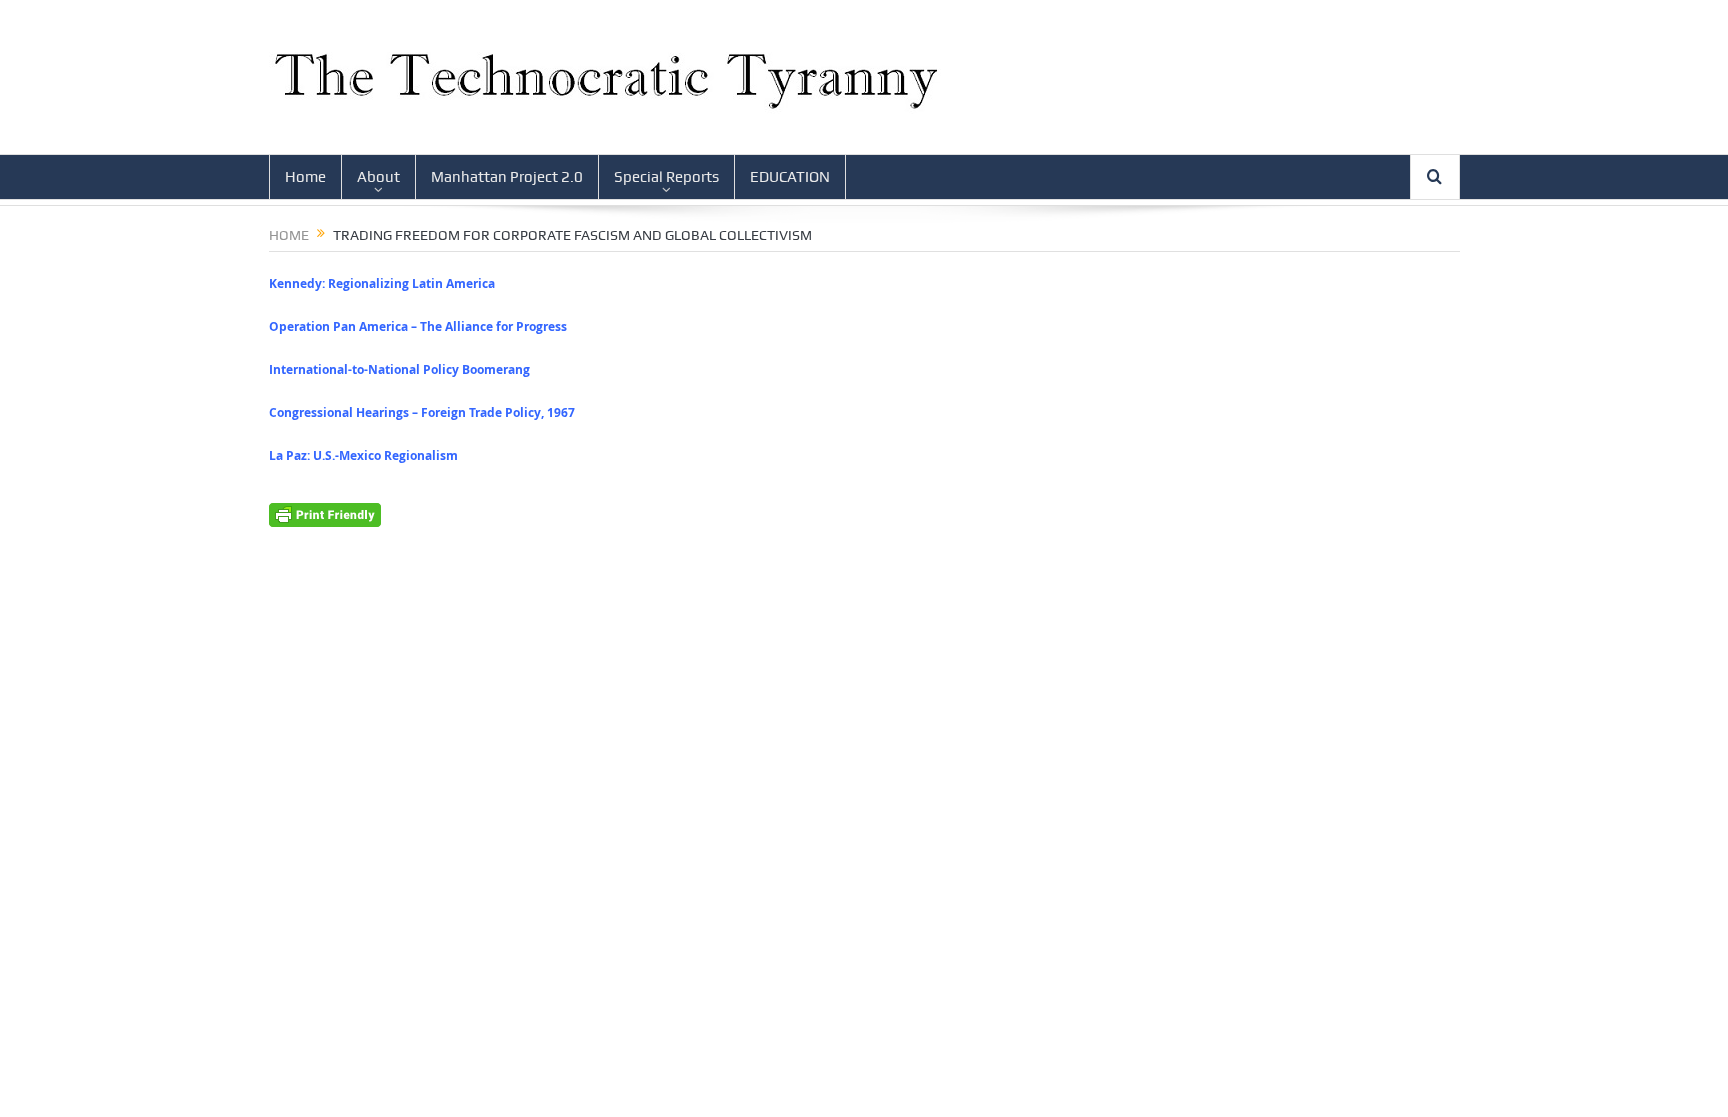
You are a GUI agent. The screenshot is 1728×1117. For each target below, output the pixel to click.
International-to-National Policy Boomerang (399, 369)
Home (305, 177)
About (378, 177)
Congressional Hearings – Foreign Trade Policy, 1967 (422, 412)
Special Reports (666, 177)
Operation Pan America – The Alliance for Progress (418, 326)
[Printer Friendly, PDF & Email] (325, 512)
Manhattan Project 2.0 (507, 177)
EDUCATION (790, 177)
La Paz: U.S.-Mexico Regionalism (363, 455)
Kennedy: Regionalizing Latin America (382, 283)
